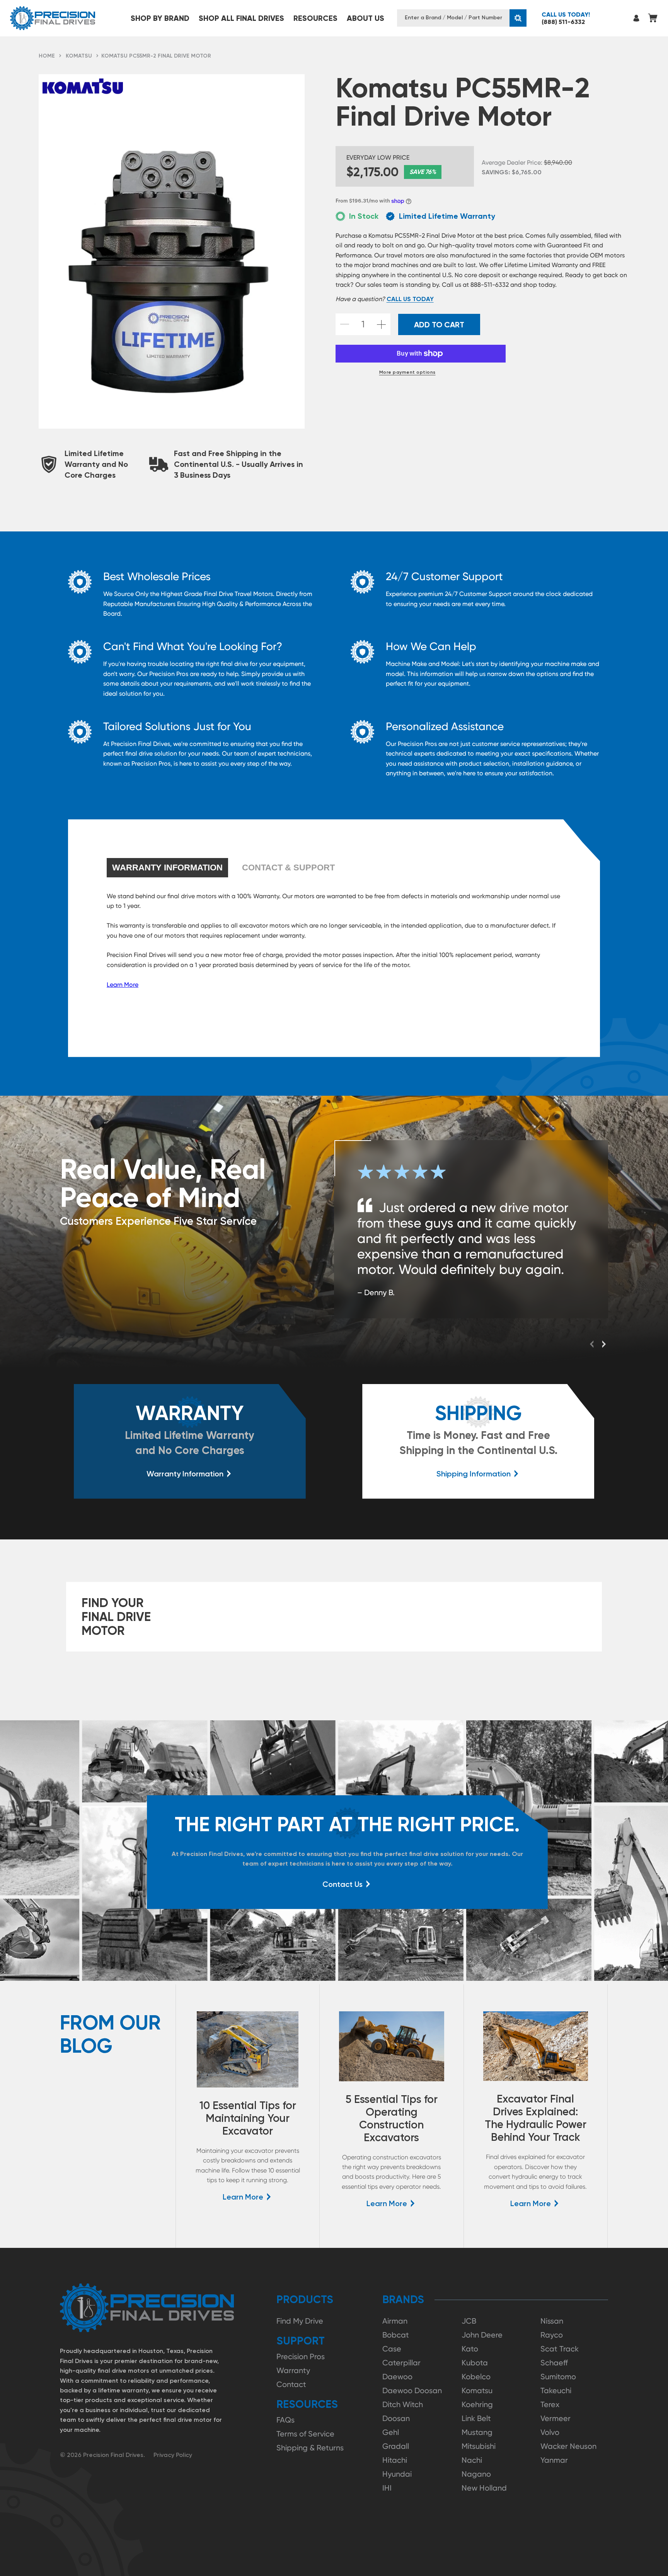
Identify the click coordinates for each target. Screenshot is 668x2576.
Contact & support (288, 867)
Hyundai (397, 2474)
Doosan (396, 2418)
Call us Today (410, 299)
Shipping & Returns (310, 2448)
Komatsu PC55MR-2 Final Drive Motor (156, 56)
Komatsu (79, 56)
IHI (387, 2488)
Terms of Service (305, 2434)
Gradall (396, 2446)
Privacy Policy (173, 2455)
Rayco (552, 2335)
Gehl (391, 2432)
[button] (160, 18)
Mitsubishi (479, 2446)
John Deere (482, 2335)
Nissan (552, 2321)
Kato (470, 2349)
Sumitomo (558, 2377)
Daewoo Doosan (412, 2390)
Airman (395, 2321)
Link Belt (476, 2418)
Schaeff (554, 2363)
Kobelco (476, 2377)
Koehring (477, 2404)
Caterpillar (401, 2363)
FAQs (285, 2420)
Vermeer (556, 2418)
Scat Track (560, 2349)
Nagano (476, 2474)
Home (47, 56)
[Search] (518, 18)
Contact (291, 2384)
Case (392, 2349)
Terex (550, 2404)
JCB (469, 2321)
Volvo (550, 2432)
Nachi (472, 2460)
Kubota (475, 2363)
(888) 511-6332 (566, 18)
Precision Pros (301, 2356)
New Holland (484, 2488)
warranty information (167, 867)
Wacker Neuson (568, 2446)
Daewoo (397, 2377)
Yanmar (554, 2460)
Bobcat (396, 2335)
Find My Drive (300, 2321)
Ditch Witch (403, 2404)
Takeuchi (556, 2390)
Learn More (123, 985)
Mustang (477, 2432)
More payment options (407, 372)
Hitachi (395, 2460)
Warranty (293, 2370)
